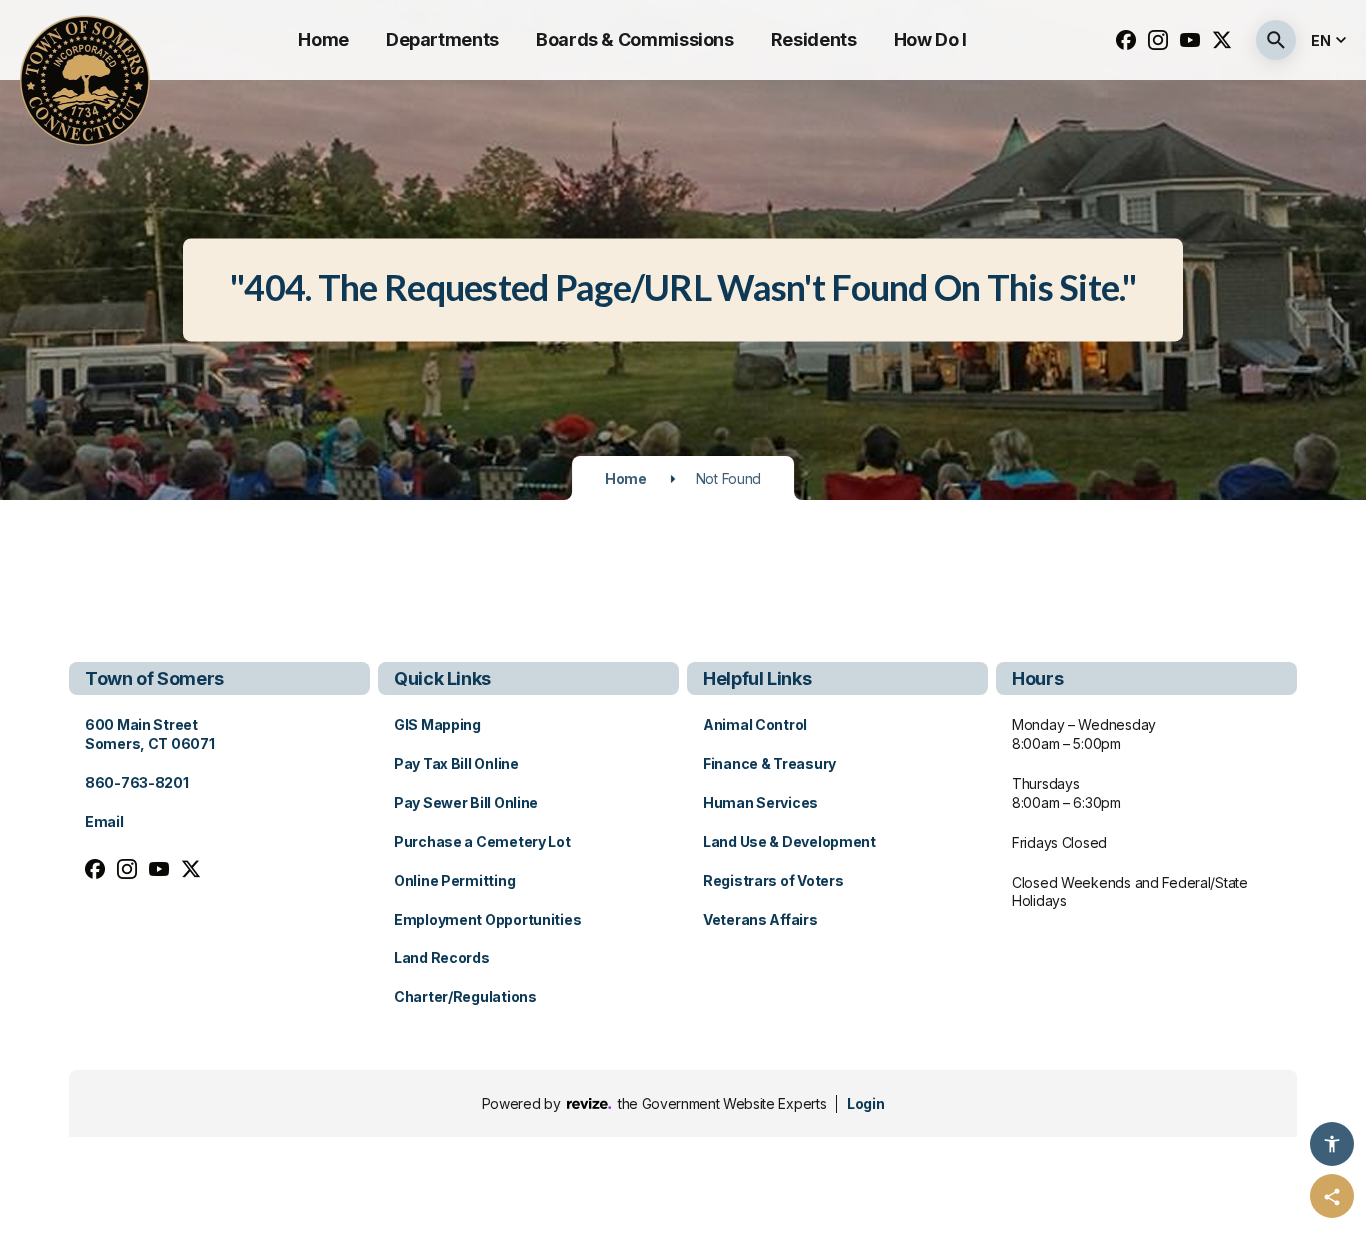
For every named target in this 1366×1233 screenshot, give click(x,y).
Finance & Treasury (769, 763)
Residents (814, 39)
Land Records (442, 957)
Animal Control (755, 724)
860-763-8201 (137, 782)
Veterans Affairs (760, 919)
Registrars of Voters (773, 880)
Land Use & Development (789, 841)
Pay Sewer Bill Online (466, 802)
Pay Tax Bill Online (456, 763)
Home (323, 39)
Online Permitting (454, 880)
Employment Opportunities (487, 919)
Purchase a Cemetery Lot (482, 841)
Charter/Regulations (465, 996)
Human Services (760, 802)
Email (104, 821)
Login (865, 1103)
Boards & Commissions (635, 39)
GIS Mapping (437, 724)
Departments (442, 39)
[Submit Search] (1276, 40)
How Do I (930, 39)
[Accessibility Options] (1332, 1144)
